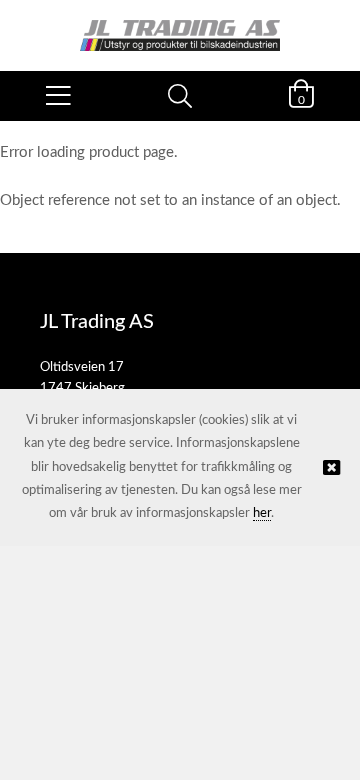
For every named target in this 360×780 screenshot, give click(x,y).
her (262, 513)
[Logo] (180, 25)
